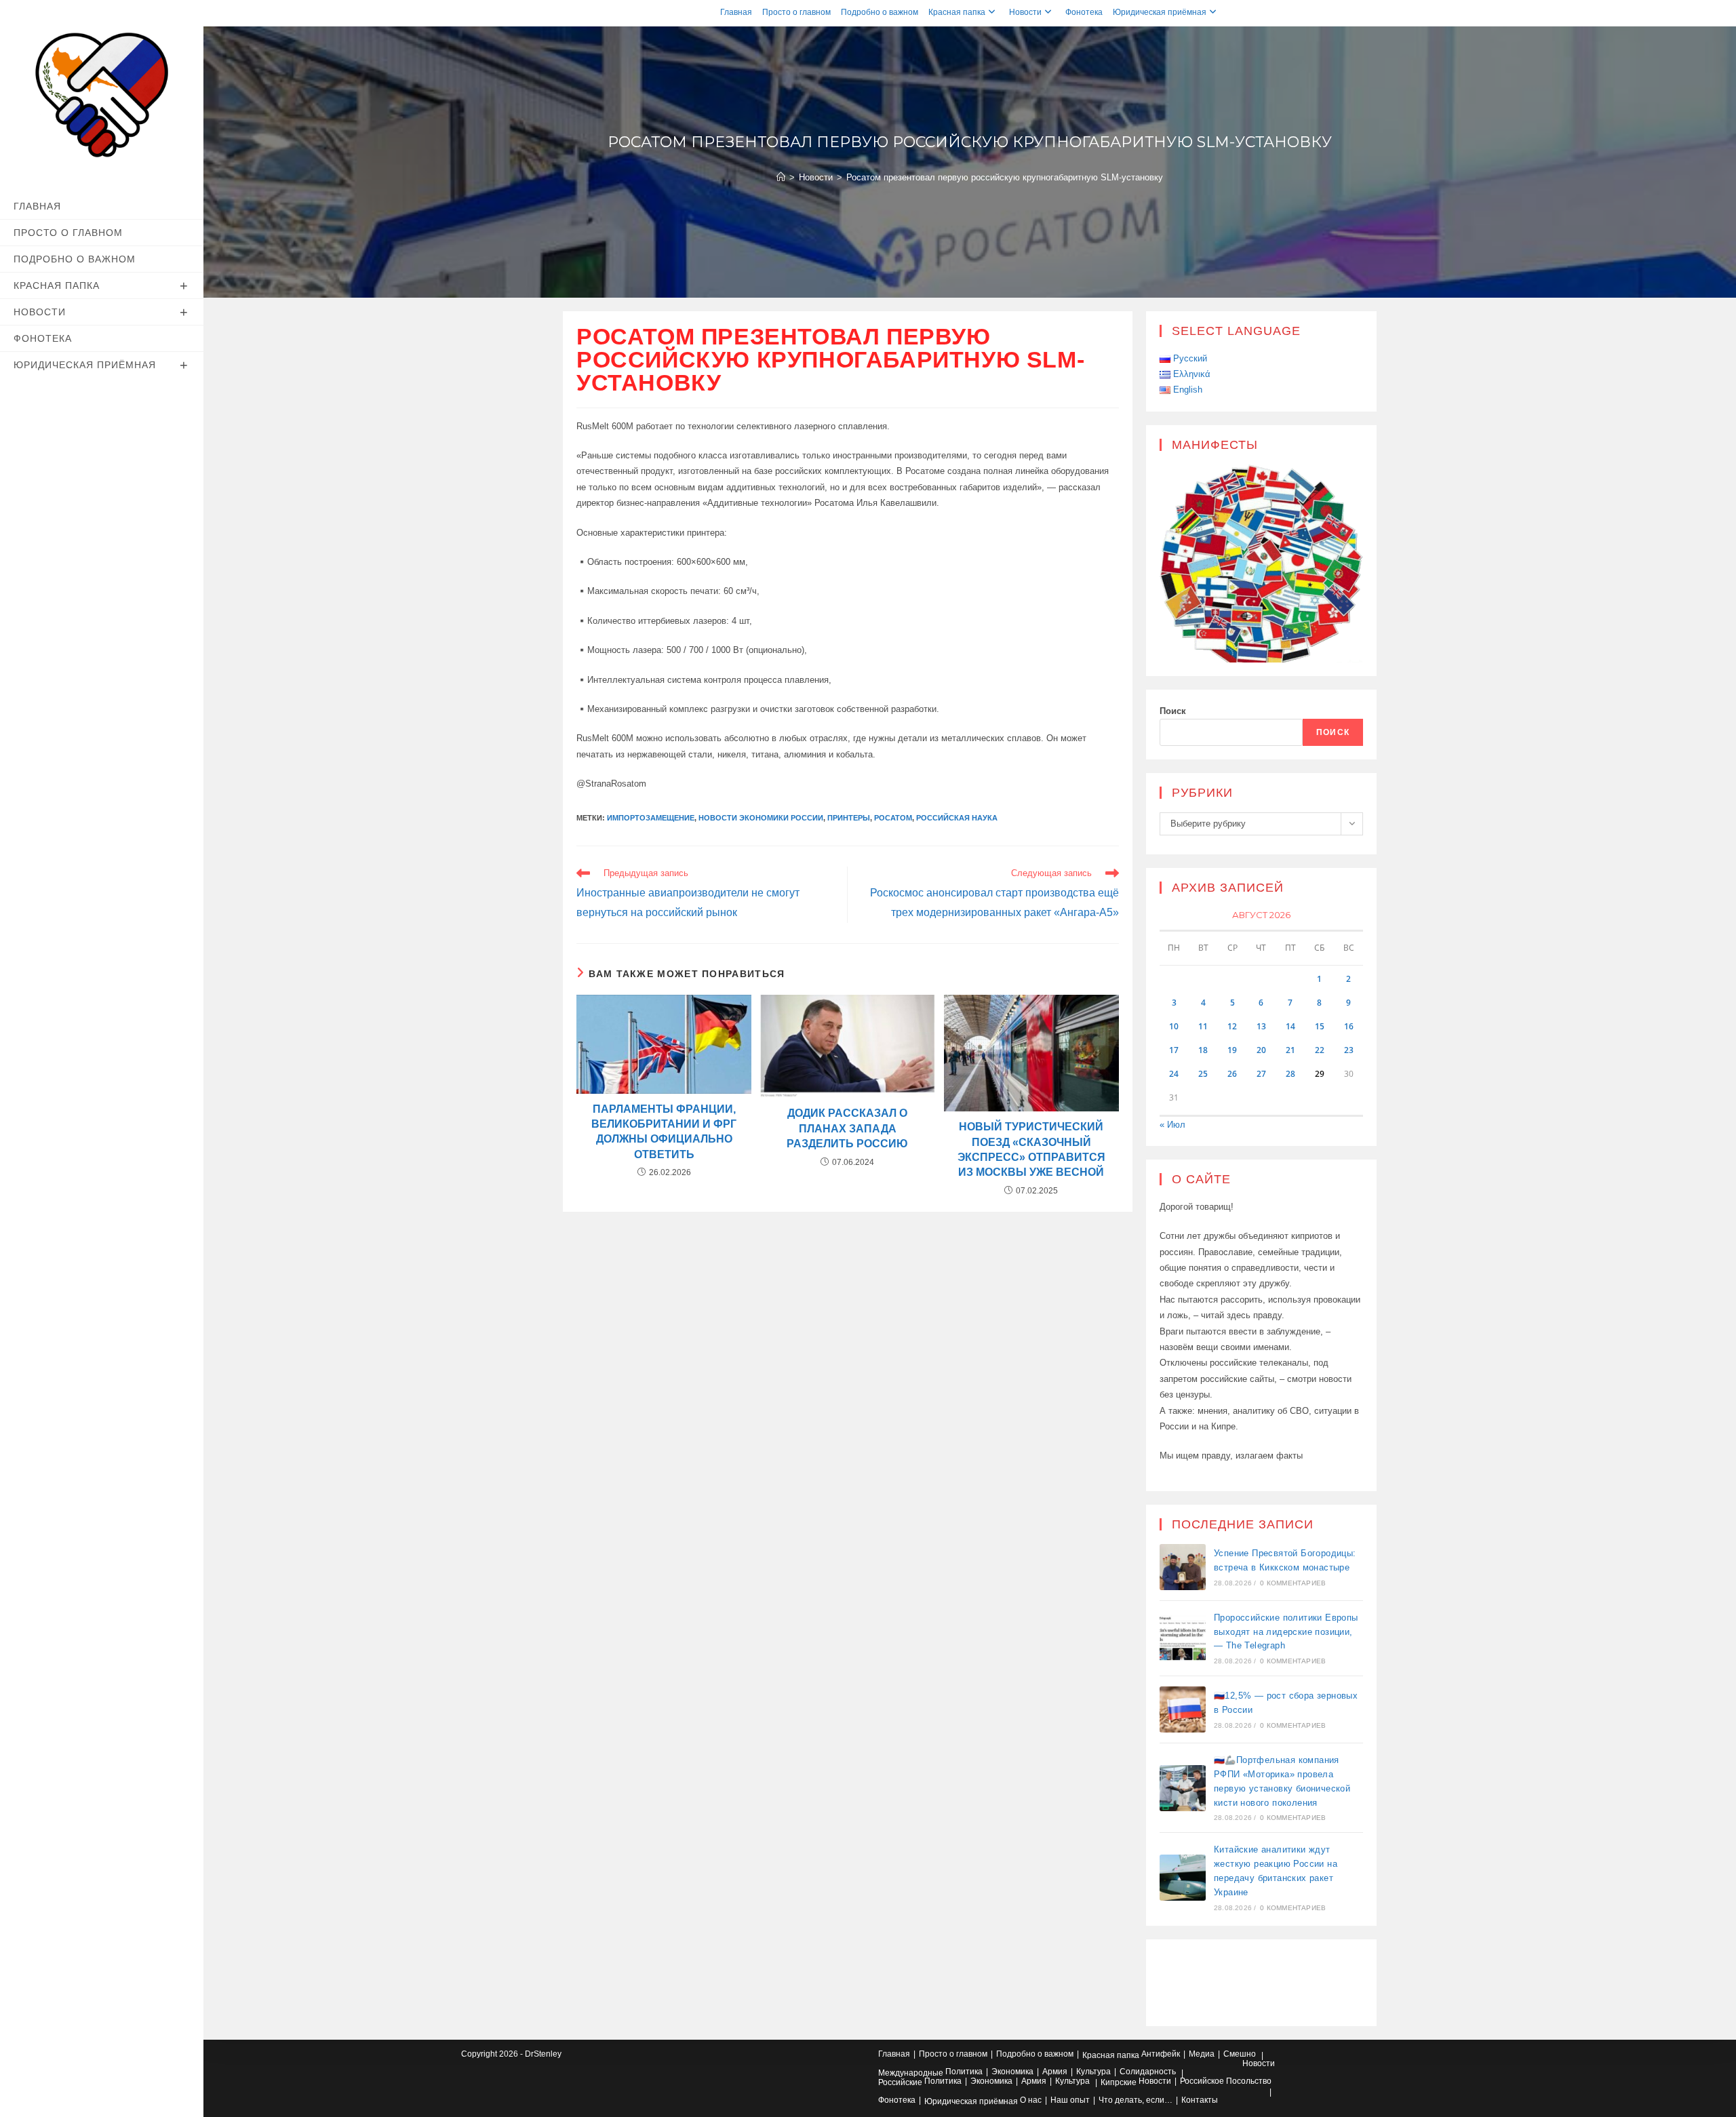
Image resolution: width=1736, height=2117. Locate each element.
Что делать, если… (1136, 2100)
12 (1232, 1026)
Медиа (1202, 2054)
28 (1290, 1074)
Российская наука (957, 818)
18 (1203, 1050)
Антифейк (1161, 2054)
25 (1203, 1074)
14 (1290, 1026)
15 (1320, 1026)
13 (1261, 1026)
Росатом (893, 818)
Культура (1093, 2072)
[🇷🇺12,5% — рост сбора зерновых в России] (1183, 1709)
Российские (900, 2082)
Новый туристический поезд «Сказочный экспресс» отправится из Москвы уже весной (1031, 1149)
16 (1349, 1026)
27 (1261, 1074)
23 (1349, 1050)
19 (1232, 1050)
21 (1290, 1050)
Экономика (1012, 2072)
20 (1261, 1050)
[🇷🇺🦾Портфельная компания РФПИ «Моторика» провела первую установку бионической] (1183, 1788)
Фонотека (1084, 12)
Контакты (1200, 2100)
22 (1320, 1050)
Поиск (1173, 711)
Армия (1055, 2072)
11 (1203, 1026)
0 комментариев (1293, 1583)
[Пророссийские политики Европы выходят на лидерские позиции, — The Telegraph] (1183, 1638)
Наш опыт (1070, 2100)
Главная (736, 12)
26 (1232, 1074)
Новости (1025, 12)
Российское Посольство (1226, 2081)
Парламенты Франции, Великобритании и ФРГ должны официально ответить (664, 1132)
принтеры (849, 818)
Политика (964, 2072)
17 (1174, 1050)
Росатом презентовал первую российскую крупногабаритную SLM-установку (1005, 177)
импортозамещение (651, 818)
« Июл (1172, 1125)
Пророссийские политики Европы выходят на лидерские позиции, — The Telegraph (1286, 1632)
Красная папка (957, 12)
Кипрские (1119, 2082)
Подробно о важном (880, 12)
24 (1174, 1074)
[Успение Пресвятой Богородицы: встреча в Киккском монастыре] (1183, 1567)
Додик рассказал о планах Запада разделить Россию (847, 1128)
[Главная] (781, 177)
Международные (911, 2073)
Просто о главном (796, 12)
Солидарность (1148, 2072)
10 (1174, 1026)
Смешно (1240, 2054)
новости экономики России (761, 818)
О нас (1031, 2100)
